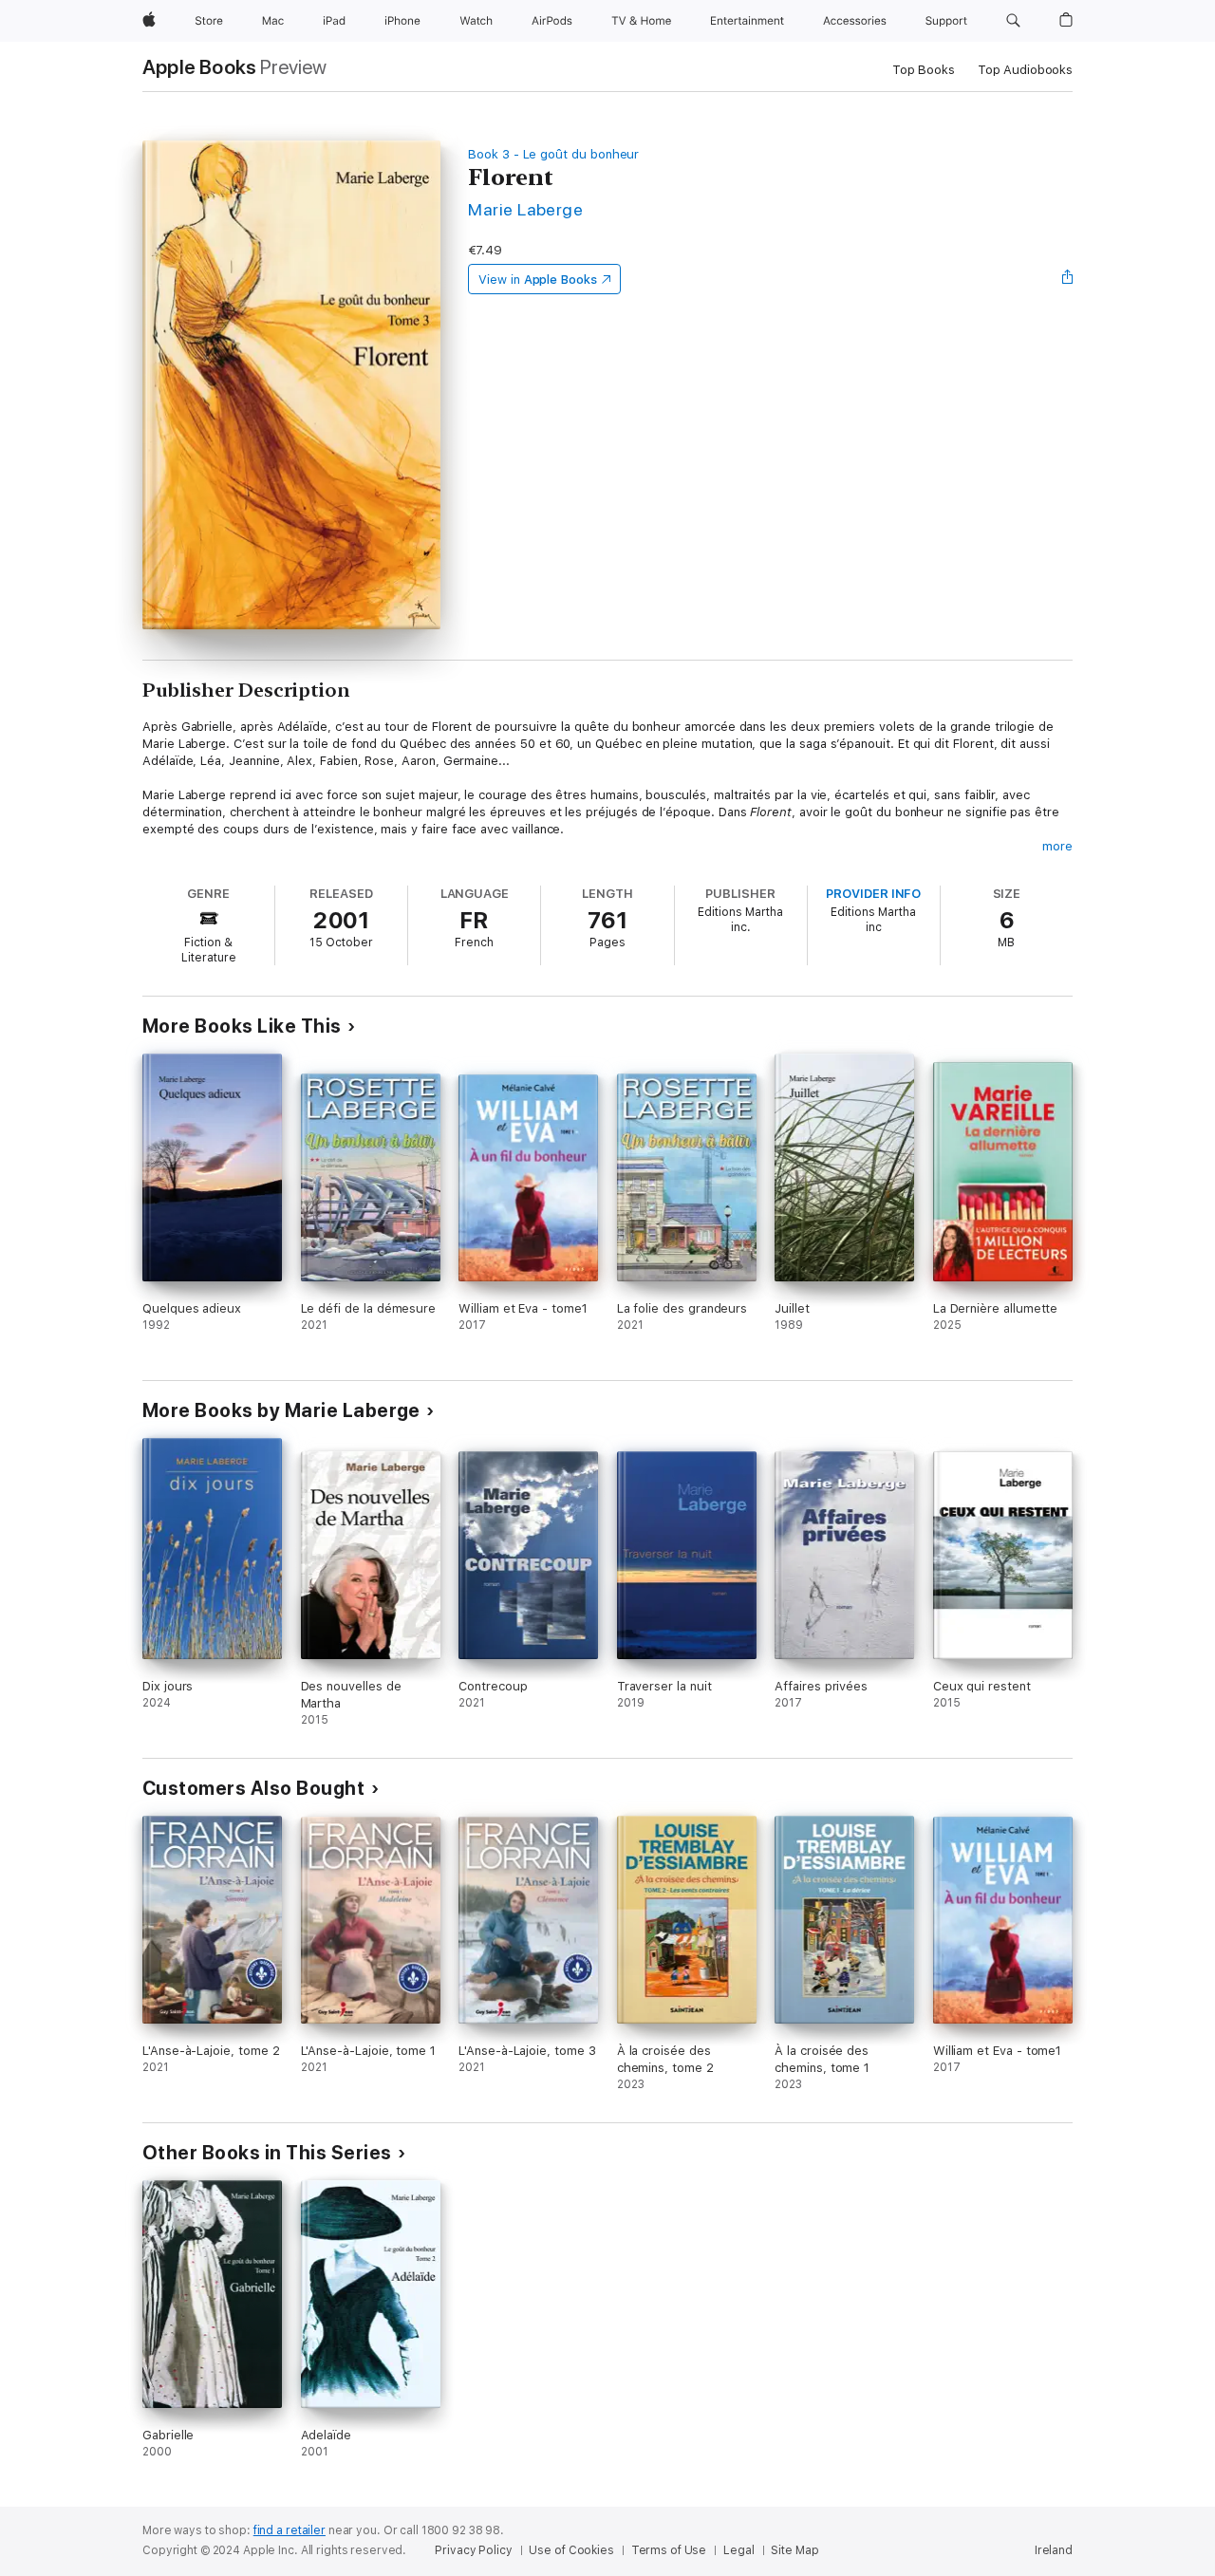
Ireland (1054, 2550)
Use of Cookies (571, 2550)
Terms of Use (669, 2550)
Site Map (794, 2550)
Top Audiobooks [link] (1025, 70)
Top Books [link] (924, 70)
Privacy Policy (473, 2550)
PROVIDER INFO (873, 894)
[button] (1013, 21)
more (1057, 846)
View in (538, 280)
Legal (738, 2550)
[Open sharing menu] (1068, 279)
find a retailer (290, 2530)
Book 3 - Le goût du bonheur (553, 154)
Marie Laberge (525, 209)
